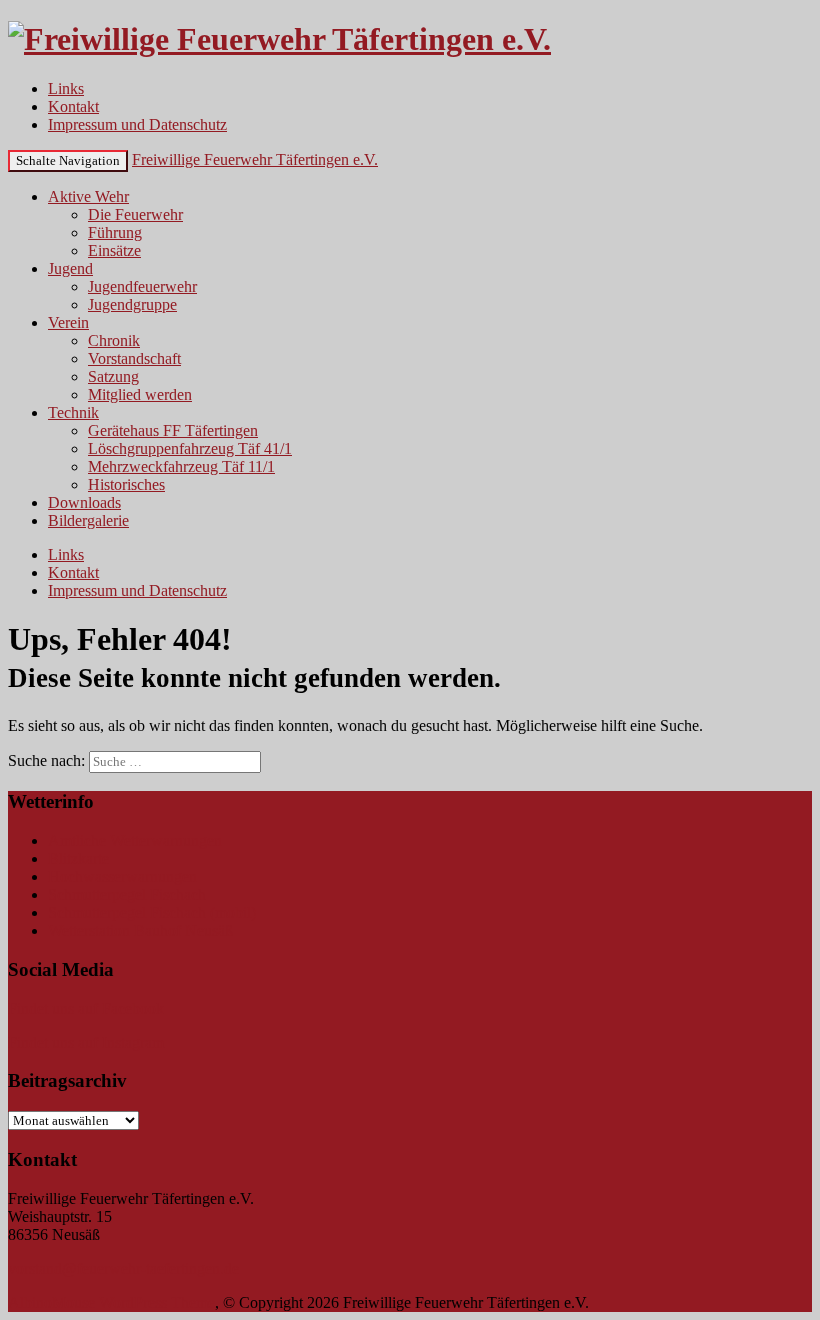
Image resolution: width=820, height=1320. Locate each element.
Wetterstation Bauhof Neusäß (140, 930)
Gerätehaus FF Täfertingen (173, 430)
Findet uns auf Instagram (86, 1042)
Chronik (114, 340)
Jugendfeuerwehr (142, 286)
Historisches (126, 484)
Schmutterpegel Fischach (127, 894)
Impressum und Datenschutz (137, 124)
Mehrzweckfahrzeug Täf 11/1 (181, 466)
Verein (68, 322)
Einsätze (114, 250)
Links (66, 88)
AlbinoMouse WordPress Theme (111, 1302)
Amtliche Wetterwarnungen (135, 840)
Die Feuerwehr (135, 214)
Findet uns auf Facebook (86, 1008)
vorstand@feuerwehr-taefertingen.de (123, 1268)
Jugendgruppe (132, 304)
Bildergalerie (88, 520)
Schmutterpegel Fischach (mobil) (152, 912)
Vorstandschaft (134, 358)
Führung (115, 232)
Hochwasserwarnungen (122, 876)
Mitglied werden (140, 394)
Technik (73, 412)
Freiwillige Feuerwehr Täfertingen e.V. (255, 159)
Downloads (84, 502)
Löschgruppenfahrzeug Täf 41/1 (190, 448)
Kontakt (73, 106)
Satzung (113, 376)
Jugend (70, 268)
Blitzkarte (78, 858)
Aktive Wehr (88, 196)
